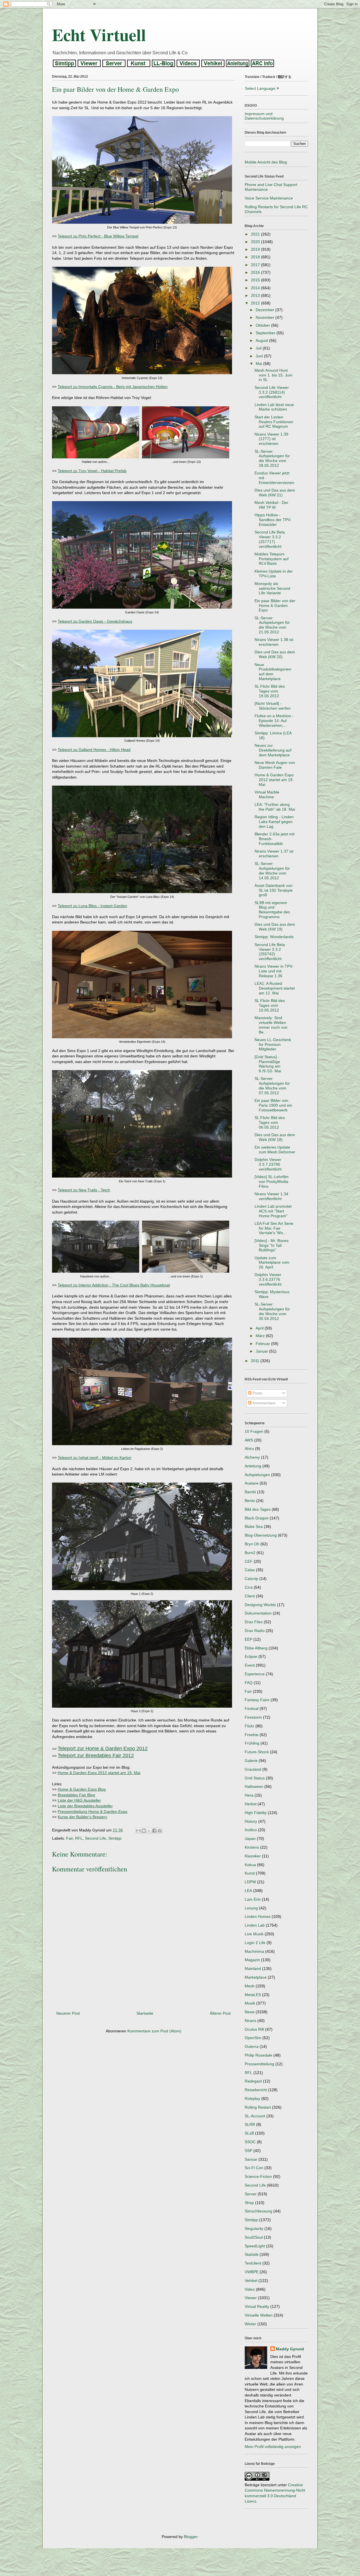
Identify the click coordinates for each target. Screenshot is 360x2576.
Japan (250, 1839)
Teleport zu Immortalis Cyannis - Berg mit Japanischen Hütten (113, 387)
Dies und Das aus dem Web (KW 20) (275, 654)
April (260, 1328)
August (262, 340)
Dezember (265, 310)
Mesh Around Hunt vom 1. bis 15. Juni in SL (273, 375)
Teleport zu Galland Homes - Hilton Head (94, 750)
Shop (249, 2203)
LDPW (250, 1882)
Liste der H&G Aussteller (79, 1800)
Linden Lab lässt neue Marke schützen (274, 407)
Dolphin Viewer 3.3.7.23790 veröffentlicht (268, 1164)
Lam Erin (253, 1899)
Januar (262, 1351)
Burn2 (250, 1553)
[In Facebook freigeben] (154, 1831)
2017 (256, 265)
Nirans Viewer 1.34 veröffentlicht (271, 1196)
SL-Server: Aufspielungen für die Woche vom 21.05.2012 (272, 625)
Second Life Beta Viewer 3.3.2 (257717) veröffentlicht (270, 539)
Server (251, 2194)
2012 (256, 303)
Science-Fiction (258, 2176)
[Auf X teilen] (149, 1831)
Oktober (263, 325)
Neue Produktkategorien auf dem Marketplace (273, 672)
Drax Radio (255, 1631)
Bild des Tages (258, 1509)
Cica (249, 1587)
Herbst (251, 1804)
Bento (250, 1501)
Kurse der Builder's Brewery (82, 1817)
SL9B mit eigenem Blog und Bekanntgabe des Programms (272, 910)
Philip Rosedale (258, 2055)
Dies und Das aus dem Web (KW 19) (275, 927)
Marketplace (256, 1977)
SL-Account (255, 2116)
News (250, 2012)
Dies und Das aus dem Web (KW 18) (275, 1137)
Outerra (252, 2046)
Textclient (253, 2263)
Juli (259, 348)
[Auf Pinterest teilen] (160, 1831)
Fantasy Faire (257, 1700)
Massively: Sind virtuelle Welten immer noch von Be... (271, 1025)
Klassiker (253, 1856)
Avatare (252, 1483)
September (266, 333)
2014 (256, 288)
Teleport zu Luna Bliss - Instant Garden (92, 906)
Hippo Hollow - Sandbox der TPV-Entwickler (273, 520)
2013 (256, 295)
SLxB (249, 2133)
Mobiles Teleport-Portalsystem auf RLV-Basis (272, 559)
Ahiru (249, 1449)
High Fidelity (256, 1813)
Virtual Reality (257, 2306)
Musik (250, 2003)
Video (250, 2289)
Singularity (254, 2229)
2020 (256, 242)
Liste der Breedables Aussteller (85, 1806)
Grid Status (255, 1778)
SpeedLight (255, 2246)
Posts (257, 1393)
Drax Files (254, 1622)
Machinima (254, 1951)
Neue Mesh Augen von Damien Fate (275, 765)
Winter (250, 2324)
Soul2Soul (254, 2237)
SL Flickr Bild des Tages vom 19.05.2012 (270, 691)
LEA (248, 1891)
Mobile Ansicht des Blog (266, 162)
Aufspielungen (257, 1475)
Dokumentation (258, 1613)
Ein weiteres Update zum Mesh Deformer (275, 1150)
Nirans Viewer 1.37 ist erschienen (274, 854)
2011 (256, 1361)
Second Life (95, 1838)
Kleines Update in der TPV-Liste (274, 574)
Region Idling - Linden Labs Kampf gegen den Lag (274, 822)
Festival (252, 1709)
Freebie (252, 1735)
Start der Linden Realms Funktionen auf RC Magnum (274, 422)
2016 (256, 272)
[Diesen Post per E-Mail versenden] (138, 1831)
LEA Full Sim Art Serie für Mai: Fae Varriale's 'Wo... (274, 1228)
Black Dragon (257, 1518)
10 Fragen (254, 1431)
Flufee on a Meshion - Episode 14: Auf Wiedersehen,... (274, 721)
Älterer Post (220, 2013)
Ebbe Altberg (256, 1648)
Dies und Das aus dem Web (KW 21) (275, 493)
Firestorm (253, 1717)
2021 (256, 234)
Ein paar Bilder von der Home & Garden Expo (275, 606)
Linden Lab (255, 1925)
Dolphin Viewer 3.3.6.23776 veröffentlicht (268, 1279)
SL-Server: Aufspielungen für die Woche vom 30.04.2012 (272, 1311)
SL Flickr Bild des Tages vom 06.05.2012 (270, 1122)
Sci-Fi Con (254, 2168)
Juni (260, 356)
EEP (248, 1639)
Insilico (251, 1830)
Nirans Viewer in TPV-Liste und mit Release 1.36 (274, 971)
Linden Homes (258, 1916)
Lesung (251, 1908)
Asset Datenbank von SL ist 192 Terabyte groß (274, 890)
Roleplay (252, 2099)
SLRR (250, 2124)
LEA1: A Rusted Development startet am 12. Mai (275, 988)
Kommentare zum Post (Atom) (154, 2031)
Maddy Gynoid (290, 2349)
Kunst (250, 1873)
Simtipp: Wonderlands (274, 937)
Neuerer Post (68, 2013)
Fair (69, 1838)
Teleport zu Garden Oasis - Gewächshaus (95, 621)
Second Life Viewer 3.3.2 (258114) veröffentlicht (272, 392)
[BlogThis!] (144, 1831)
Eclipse (251, 1656)
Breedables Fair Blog (76, 1795)
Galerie (251, 1761)
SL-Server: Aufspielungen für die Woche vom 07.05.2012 (272, 1086)
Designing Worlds (260, 1605)
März (261, 1336)
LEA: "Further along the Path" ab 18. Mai (275, 807)
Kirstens (252, 1847)
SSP (248, 2151)
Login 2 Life (255, 1943)
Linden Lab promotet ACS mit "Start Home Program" (273, 1211)
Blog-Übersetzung (261, 1535)
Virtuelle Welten (259, 2315)
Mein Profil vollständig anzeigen (273, 2447)
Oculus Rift (254, 2029)
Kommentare (264, 1403)
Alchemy (252, 1457)
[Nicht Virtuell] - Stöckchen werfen (273, 706)
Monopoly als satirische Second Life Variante (272, 588)
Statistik (252, 2254)
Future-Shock (257, 1752)
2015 (256, 280)
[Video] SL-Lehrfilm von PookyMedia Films (272, 1181)
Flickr (249, 1726)
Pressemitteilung (259, 2064)
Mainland (253, 1969)
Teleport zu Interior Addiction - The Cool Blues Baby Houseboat (114, 1285)
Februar (263, 1344)
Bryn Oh (252, 1544)
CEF (249, 1561)
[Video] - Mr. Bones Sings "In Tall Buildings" (272, 1245)
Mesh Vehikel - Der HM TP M (271, 505)
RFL (79, 1838)
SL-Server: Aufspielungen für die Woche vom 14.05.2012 (272, 871)
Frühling (252, 1743)
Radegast (253, 2081)
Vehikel (251, 2281)
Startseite (145, 2013)
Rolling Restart (258, 2107)
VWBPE (252, 2272)
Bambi (250, 1492)
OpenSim (253, 2038)
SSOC (250, 2142)
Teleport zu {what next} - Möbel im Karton (94, 1458)
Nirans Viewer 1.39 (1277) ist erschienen (271, 439)
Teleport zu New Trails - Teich (84, 1190)
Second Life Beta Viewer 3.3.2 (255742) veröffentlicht (270, 952)
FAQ (249, 1683)
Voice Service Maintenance (269, 198)
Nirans (250, 2021)
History (251, 1821)
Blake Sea (254, 1526)
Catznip (251, 1579)
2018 (256, 257)
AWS (249, 1440)
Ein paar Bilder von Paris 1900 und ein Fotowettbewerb (273, 1105)
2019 (256, 249)
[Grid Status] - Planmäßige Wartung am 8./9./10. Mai (268, 1064)
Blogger (191, 2537)
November (265, 317)
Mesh (250, 1986)
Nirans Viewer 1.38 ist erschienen (274, 642)
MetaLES (253, 1995)
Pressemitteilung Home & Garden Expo (93, 1812)
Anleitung (253, 1466)
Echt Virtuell (99, 34)
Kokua (250, 1865)
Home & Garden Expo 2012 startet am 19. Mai (99, 1773)
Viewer (251, 2298)
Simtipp (115, 1838)
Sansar (251, 2159)
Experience (255, 1674)
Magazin (252, 1960)
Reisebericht (256, 2090)
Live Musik (254, 1934)
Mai (259, 364)
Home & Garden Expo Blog (82, 1789)
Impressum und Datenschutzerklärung (264, 116)
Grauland (253, 1769)
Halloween (254, 1786)
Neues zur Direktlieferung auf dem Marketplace (273, 750)
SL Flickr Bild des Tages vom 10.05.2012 (270, 1005)
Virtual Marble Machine (267, 794)
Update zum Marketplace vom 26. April (272, 1263)
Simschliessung (258, 2211)
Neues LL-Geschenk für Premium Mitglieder (273, 1044)
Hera (249, 1795)
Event (250, 1665)
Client (250, 1596)
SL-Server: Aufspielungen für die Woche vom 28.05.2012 (272, 458)
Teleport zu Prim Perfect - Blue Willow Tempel (98, 236)
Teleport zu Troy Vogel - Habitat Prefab (92, 471)
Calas (250, 1570)
